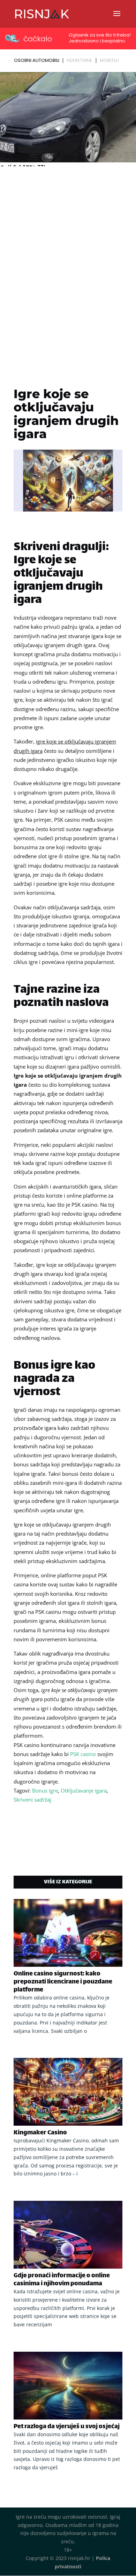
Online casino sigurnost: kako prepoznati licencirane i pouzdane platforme (63, 1982)
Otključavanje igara (84, 1790)
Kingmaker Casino (40, 2133)
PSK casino (83, 1754)
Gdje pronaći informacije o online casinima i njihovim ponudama (62, 2280)
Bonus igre (45, 1790)
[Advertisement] (68, 240)
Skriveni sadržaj (32, 1800)
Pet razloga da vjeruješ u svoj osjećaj (67, 2427)
